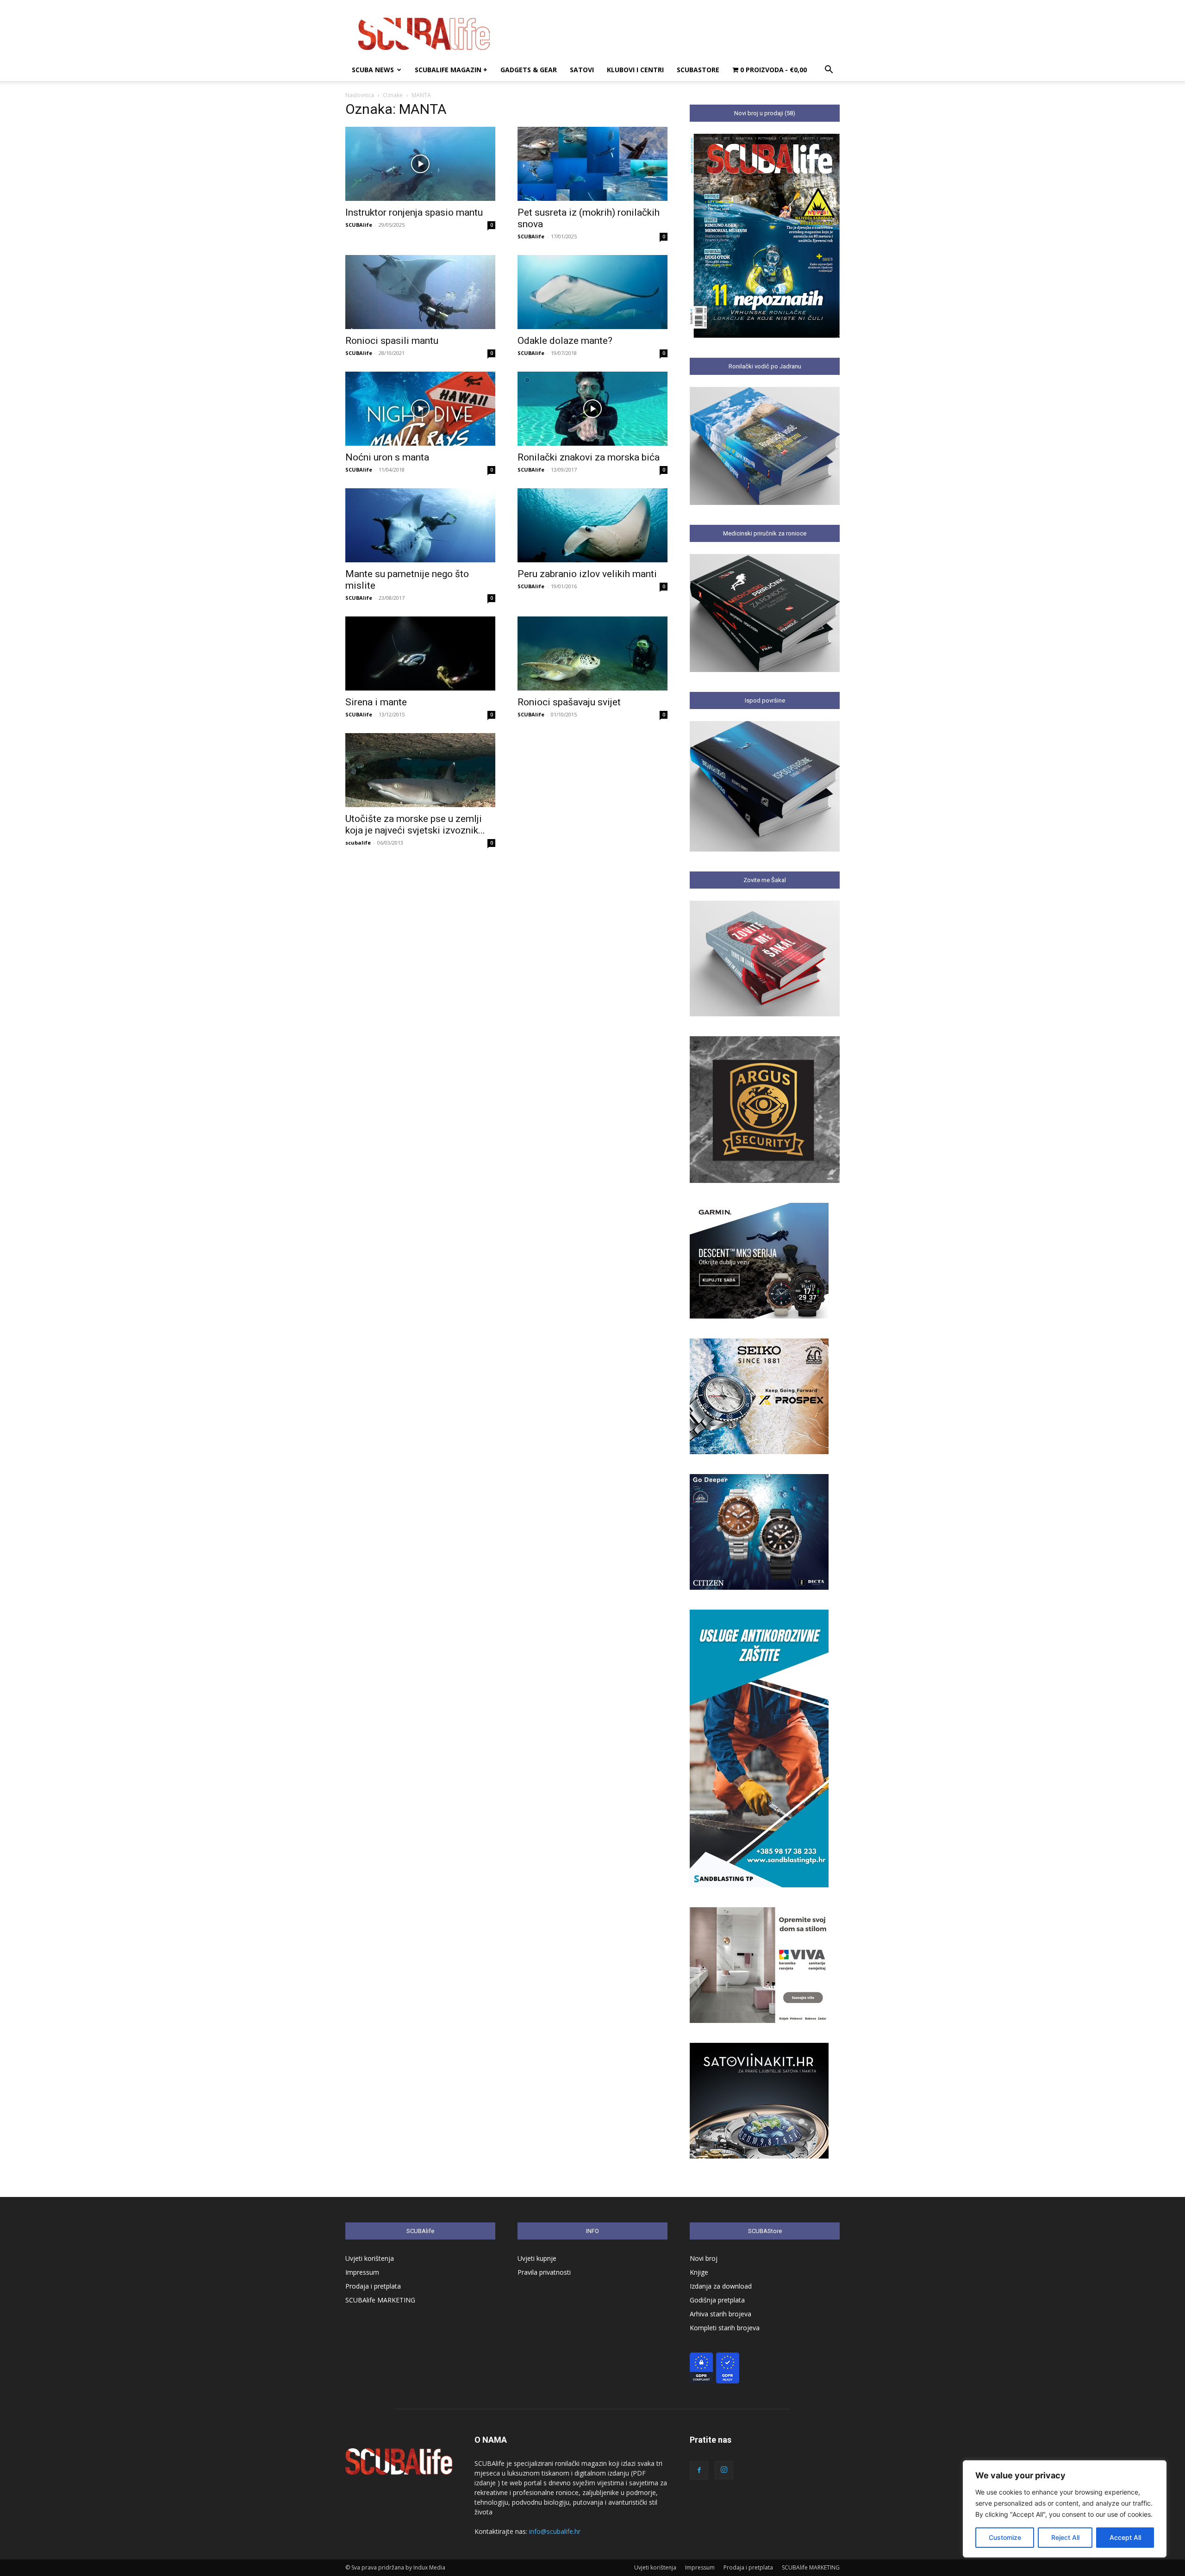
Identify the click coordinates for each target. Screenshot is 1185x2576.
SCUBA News (373, 70)
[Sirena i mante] (420, 653)
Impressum (362, 2272)
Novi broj (704, 2258)
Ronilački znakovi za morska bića (589, 457)
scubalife (358, 843)
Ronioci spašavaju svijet (569, 702)
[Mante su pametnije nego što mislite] (420, 525)
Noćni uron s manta (387, 457)
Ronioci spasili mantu (392, 341)
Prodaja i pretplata (373, 2286)
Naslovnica (360, 95)
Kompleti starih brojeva (725, 2328)
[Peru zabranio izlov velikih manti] (592, 525)
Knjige (699, 2272)
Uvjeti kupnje (537, 2258)
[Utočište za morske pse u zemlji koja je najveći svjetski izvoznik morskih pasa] (420, 770)
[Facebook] (699, 2470)
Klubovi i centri (635, 70)
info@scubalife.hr (555, 2531)
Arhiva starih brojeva (720, 2314)
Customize (1005, 2537)
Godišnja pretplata (717, 2300)
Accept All (1125, 2537)
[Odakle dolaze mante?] (592, 292)
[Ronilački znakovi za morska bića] (592, 409)
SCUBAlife (359, 225)
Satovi (582, 70)
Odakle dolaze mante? (565, 341)
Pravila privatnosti (544, 2272)
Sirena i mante (376, 702)
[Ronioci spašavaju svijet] (592, 653)
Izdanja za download (721, 2286)
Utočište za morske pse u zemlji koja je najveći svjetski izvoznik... (415, 824)
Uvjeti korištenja (370, 2258)
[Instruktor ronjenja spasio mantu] (420, 164)
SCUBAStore (698, 70)
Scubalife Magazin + (451, 70)
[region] (1065, 2509)
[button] (829, 71)
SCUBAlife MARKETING (380, 2300)
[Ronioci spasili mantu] (420, 292)
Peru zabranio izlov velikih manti (587, 574)
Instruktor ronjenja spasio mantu (414, 212)
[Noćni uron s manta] (420, 409)
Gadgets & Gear (529, 70)
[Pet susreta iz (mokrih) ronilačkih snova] (592, 164)
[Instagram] (724, 2470)
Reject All (1065, 2537)
